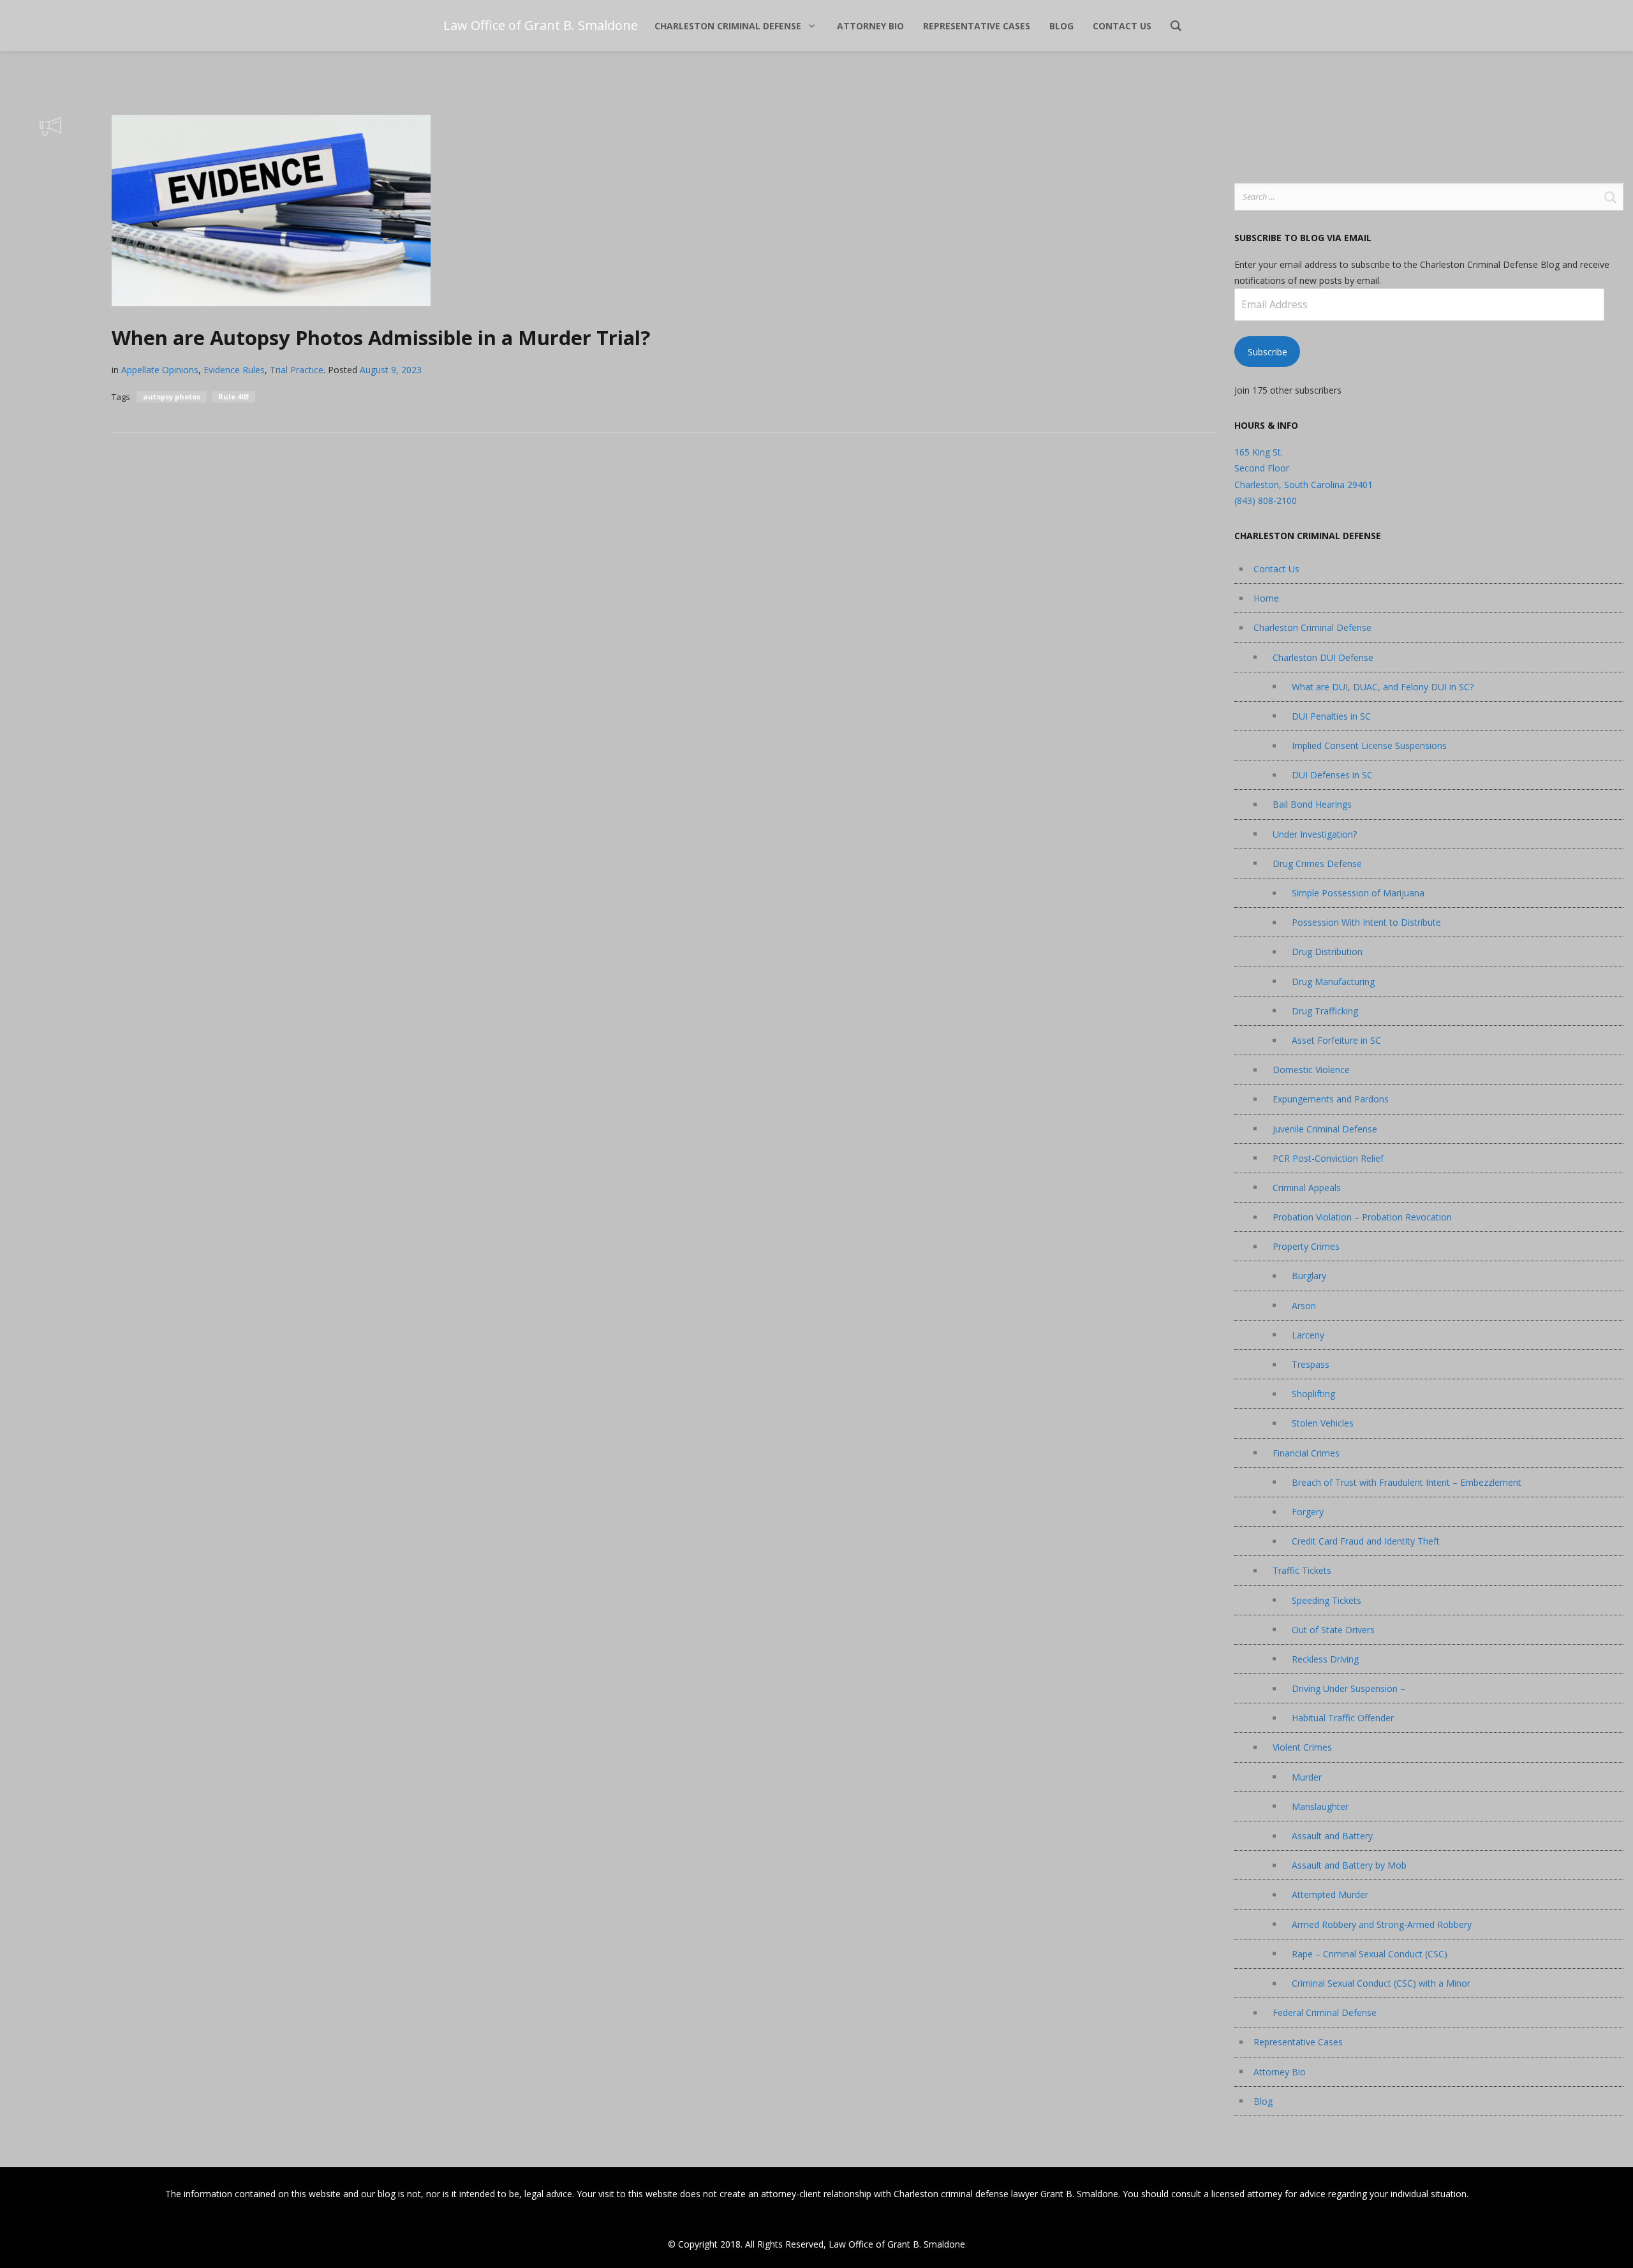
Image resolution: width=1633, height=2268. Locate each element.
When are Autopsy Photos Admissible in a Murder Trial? (381, 337)
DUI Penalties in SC (1331, 716)
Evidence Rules (234, 370)
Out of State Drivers (1333, 1630)
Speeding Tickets (1326, 1600)
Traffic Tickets (1302, 1570)
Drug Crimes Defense (1317, 863)
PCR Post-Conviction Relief (1328, 1158)
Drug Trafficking (1325, 1011)
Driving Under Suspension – (1349, 1688)
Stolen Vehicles (1323, 1423)
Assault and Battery (1332, 1836)
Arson (1304, 1306)
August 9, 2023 (391, 370)
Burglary (1309, 1276)
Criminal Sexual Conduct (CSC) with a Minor (1381, 1983)
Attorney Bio (1280, 2072)
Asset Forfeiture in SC (1336, 1040)
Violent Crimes (1302, 1747)
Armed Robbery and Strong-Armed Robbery (1382, 1924)
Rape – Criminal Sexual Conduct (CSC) (1370, 1954)
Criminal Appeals (1307, 1188)
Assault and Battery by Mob (1349, 1865)
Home (1266, 598)
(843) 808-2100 (1266, 500)
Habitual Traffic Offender (1343, 1718)
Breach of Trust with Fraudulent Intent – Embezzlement (1407, 1482)
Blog (1263, 2101)
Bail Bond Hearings (1312, 804)
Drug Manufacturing (1333, 982)
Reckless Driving (1325, 1659)
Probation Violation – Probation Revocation (1362, 1217)
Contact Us (1276, 569)
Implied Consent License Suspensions (1369, 745)
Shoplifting (1313, 1394)
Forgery (1308, 1512)
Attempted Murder (1330, 1894)
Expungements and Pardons (1331, 1099)
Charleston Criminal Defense (1312, 627)
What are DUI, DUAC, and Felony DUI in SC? (1383, 687)
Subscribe (1267, 352)
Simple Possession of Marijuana (1358, 893)
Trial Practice (297, 370)
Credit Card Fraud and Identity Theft (1366, 1541)
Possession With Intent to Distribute (1366, 922)
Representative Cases (1298, 2042)
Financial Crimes (1306, 1453)
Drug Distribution (1327, 952)
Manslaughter (1320, 1806)
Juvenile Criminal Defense (1325, 1129)
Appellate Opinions (160, 370)
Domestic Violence (1311, 1070)
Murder (1307, 1777)
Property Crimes (1306, 1246)
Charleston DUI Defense (1323, 657)
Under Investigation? (1315, 834)
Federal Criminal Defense (1325, 2012)
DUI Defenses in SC (1332, 775)
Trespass (1311, 1364)
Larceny (1308, 1335)
